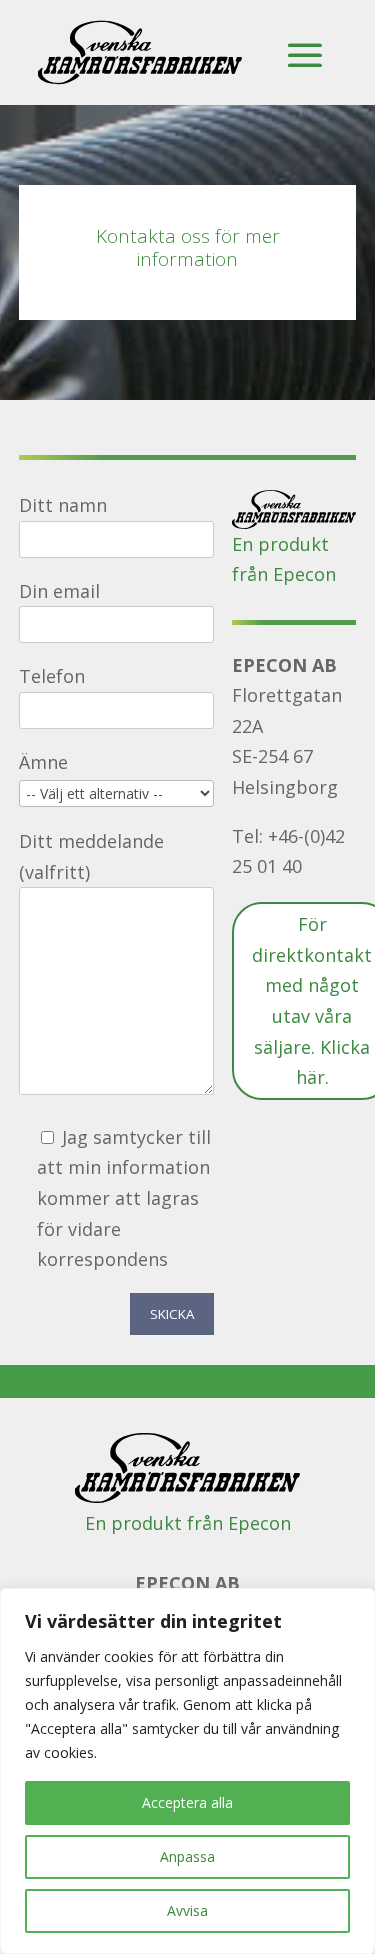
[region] (187, 1771)
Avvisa (187, 1910)
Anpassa (187, 1856)
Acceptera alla (187, 1802)
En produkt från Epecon (188, 1523)
